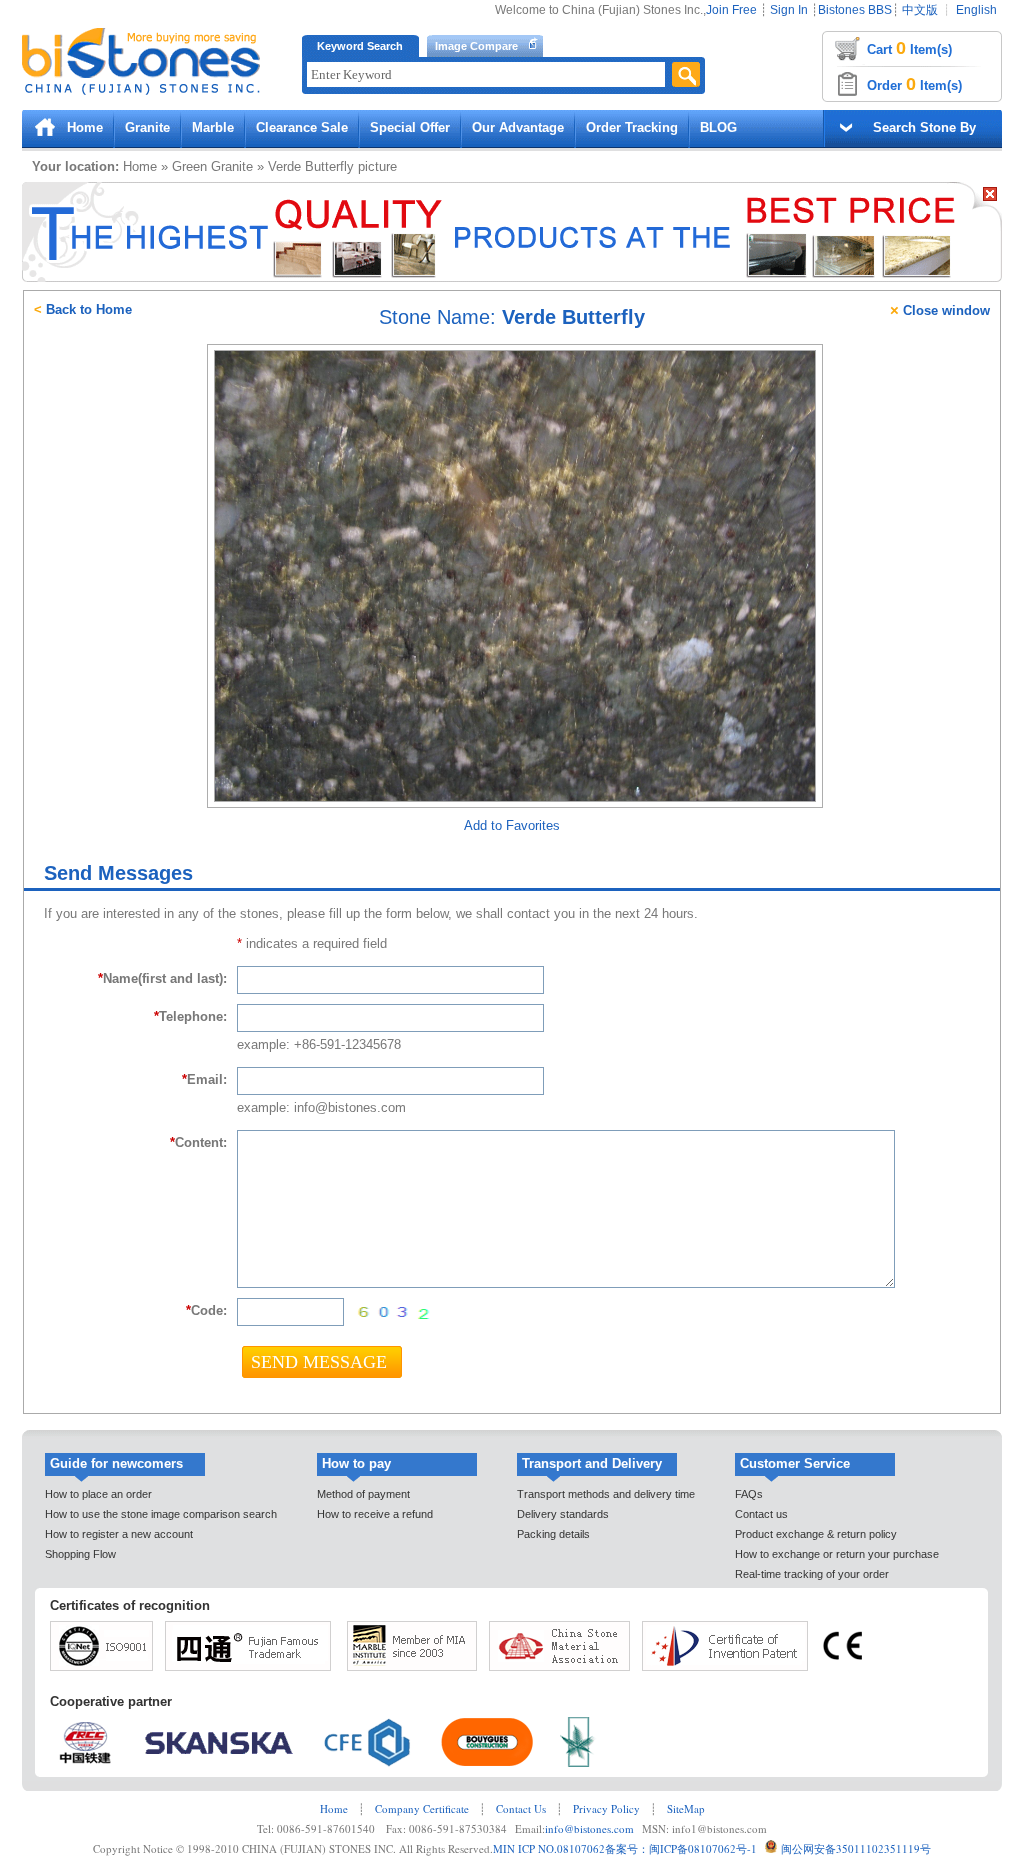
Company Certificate (422, 1808)
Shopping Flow (80, 1554)
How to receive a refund (375, 1514)
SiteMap (686, 1808)
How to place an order (98, 1494)
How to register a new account (119, 1534)
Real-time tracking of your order (812, 1574)
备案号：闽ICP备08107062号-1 (681, 1848)
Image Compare (476, 46)
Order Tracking (632, 127)
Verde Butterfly (311, 166)
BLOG (718, 127)
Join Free (731, 10)
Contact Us (521, 1808)
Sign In (789, 10)
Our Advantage (518, 127)
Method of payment (363, 1494)
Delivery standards (563, 1514)
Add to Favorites (512, 825)
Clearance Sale (302, 127)
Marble (213, 127)
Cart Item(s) (909, 48)
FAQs (749, 1494)
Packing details (553, 1534)
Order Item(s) (914, 84)
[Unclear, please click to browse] (392, 1313)
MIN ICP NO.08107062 (549, 1848)
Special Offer (410, 127)
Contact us (761, 1514)
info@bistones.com (589, 1828)
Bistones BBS (855, 10)
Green (189, 166)
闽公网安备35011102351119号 (856, 1848)
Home (85, 127)
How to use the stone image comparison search (161, 1514)
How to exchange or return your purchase (837, 1554)
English (976, 10)
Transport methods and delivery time (606, 1494)
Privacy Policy (606, 1808)
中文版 (920, 10)
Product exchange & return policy (816, 1534)
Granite (147, 127)
